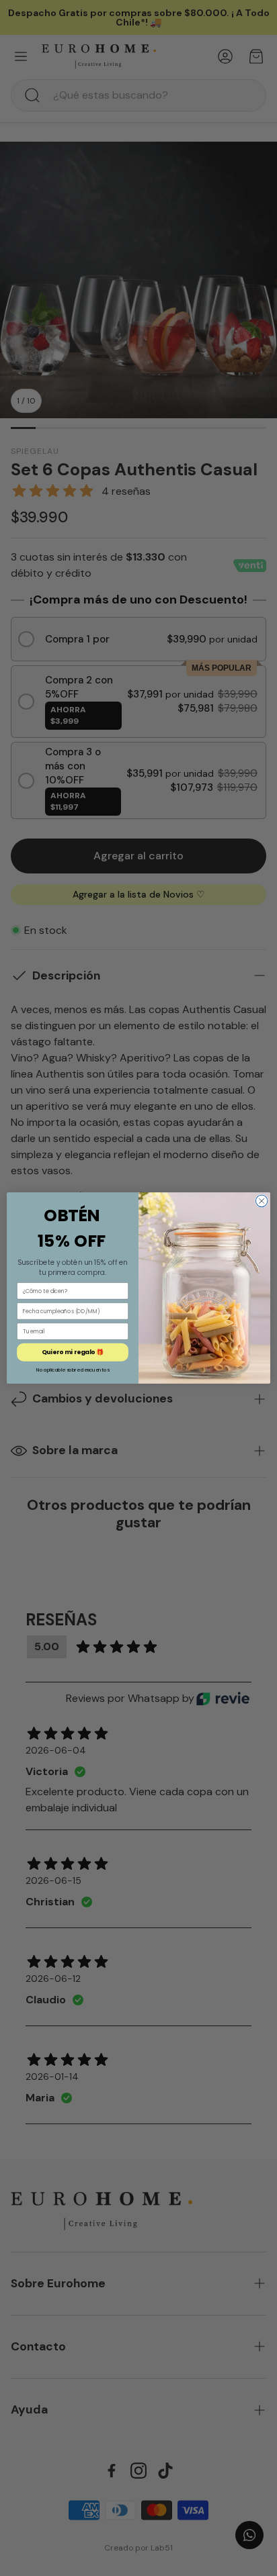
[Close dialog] (262, 1201)
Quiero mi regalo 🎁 (73, 1352)
